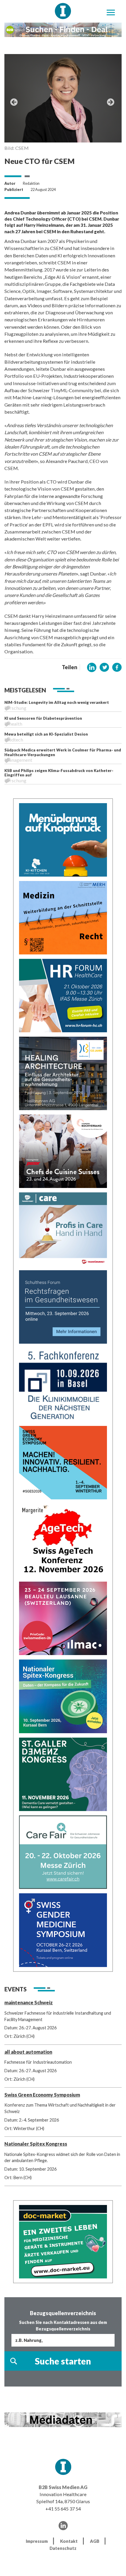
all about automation (28, 2052)
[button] (92, 667)
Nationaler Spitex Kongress (36, 2144)
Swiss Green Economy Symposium (42, 2095)
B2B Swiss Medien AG (63, 2487)
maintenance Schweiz (29, 2002)
